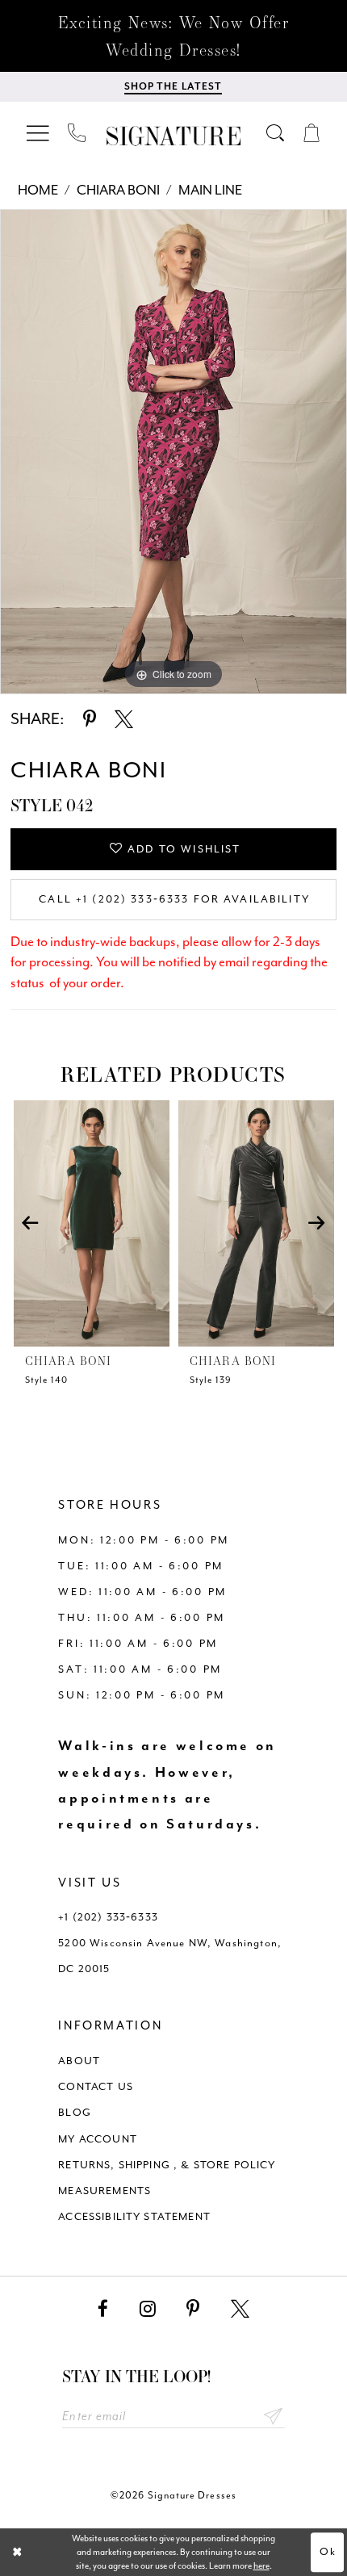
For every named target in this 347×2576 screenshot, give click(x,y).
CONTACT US (96, 2086)
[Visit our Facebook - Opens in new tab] (103, 2309)
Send (273, 2417)
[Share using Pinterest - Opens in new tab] (90, 720)
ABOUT (79, 2061)
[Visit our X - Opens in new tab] (240, 2309)
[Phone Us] (77, 133)
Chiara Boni (118, 190)
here (261, 2566)
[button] (39, 133)
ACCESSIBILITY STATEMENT (134, 2216)
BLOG (75, 2112)
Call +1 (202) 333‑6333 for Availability (174, 899)
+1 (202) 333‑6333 (108, 1917)
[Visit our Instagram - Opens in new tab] (148, 2309)
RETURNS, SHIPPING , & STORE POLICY (167, 2165)
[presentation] (92, 1223)
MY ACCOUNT (98, 2139)
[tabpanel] (173, 452)
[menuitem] (39, 133)
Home (38, 190)
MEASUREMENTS (105, 2191)
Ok (328, 2551)
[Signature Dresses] (173, 136)
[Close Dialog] (17, 2553)
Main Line (210, 190)
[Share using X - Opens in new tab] (124, 720)
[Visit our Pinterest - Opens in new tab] (193, 2309)
